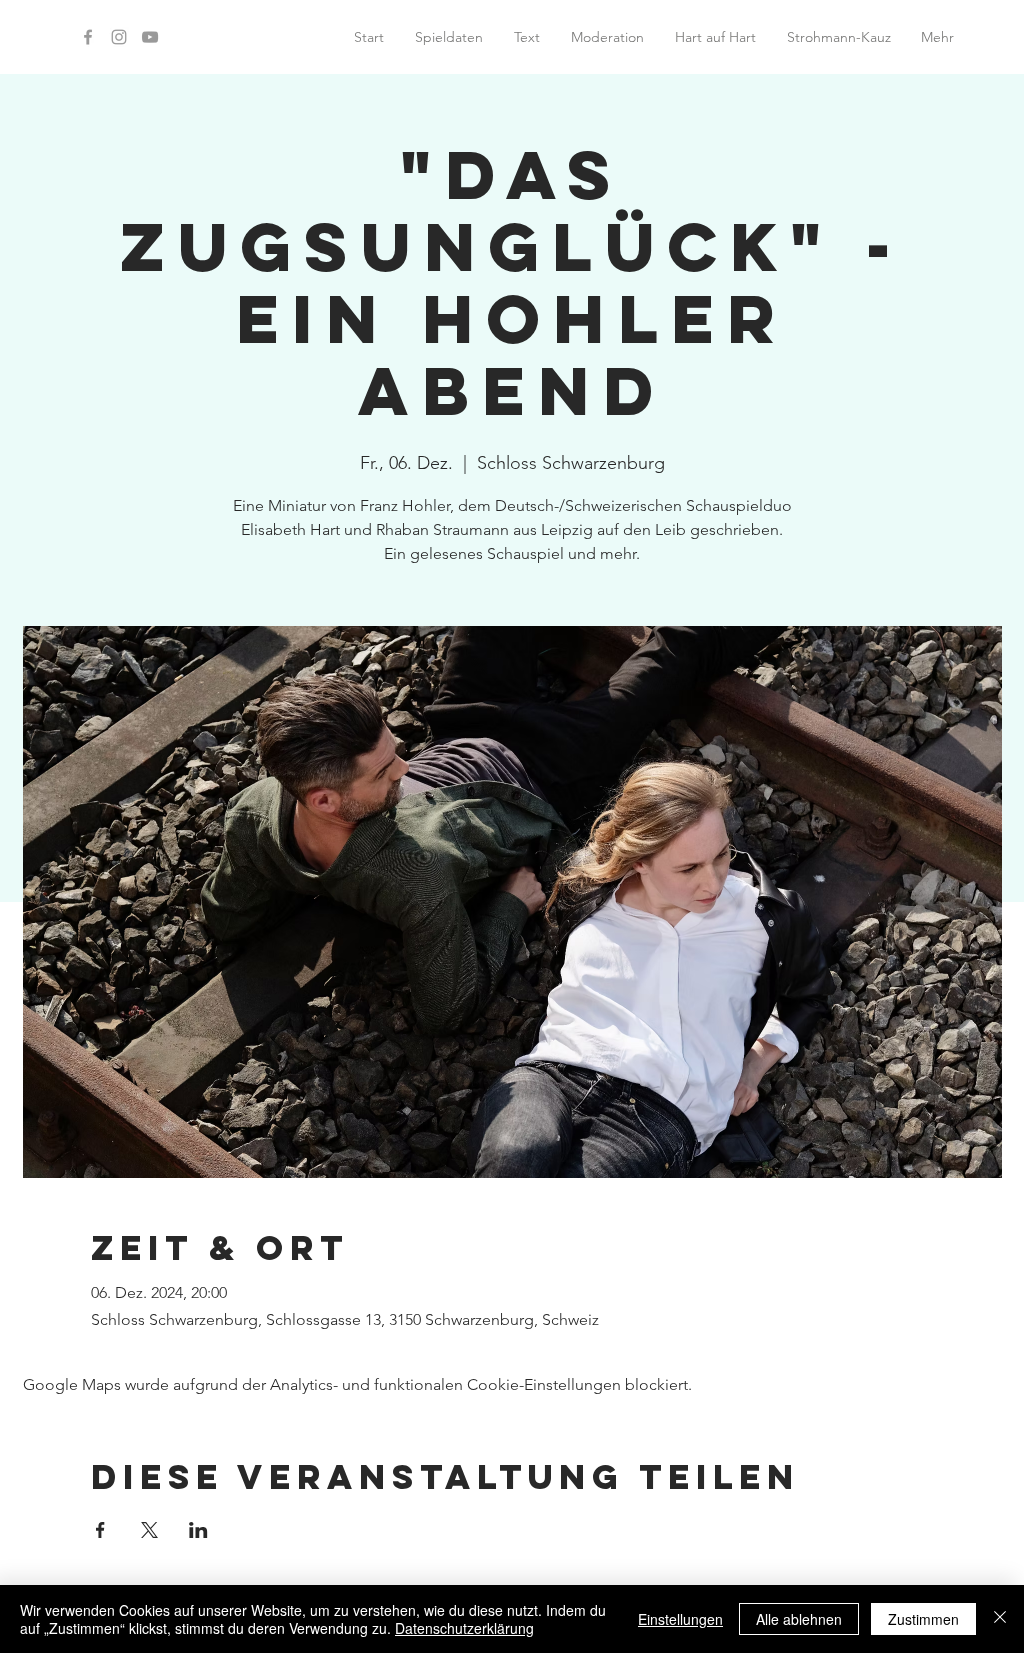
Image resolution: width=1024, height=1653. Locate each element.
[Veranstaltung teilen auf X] (149, 1530)
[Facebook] (88, 37)
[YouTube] (150, 37)
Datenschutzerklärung (464, 1628)
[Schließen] (1000, 1619)
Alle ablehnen (799, 1619)
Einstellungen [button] (680, 1619)
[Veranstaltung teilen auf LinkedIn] (198, 1530)
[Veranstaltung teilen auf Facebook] (100, 1530)
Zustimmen (923, 1619)
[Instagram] (119, 37)
